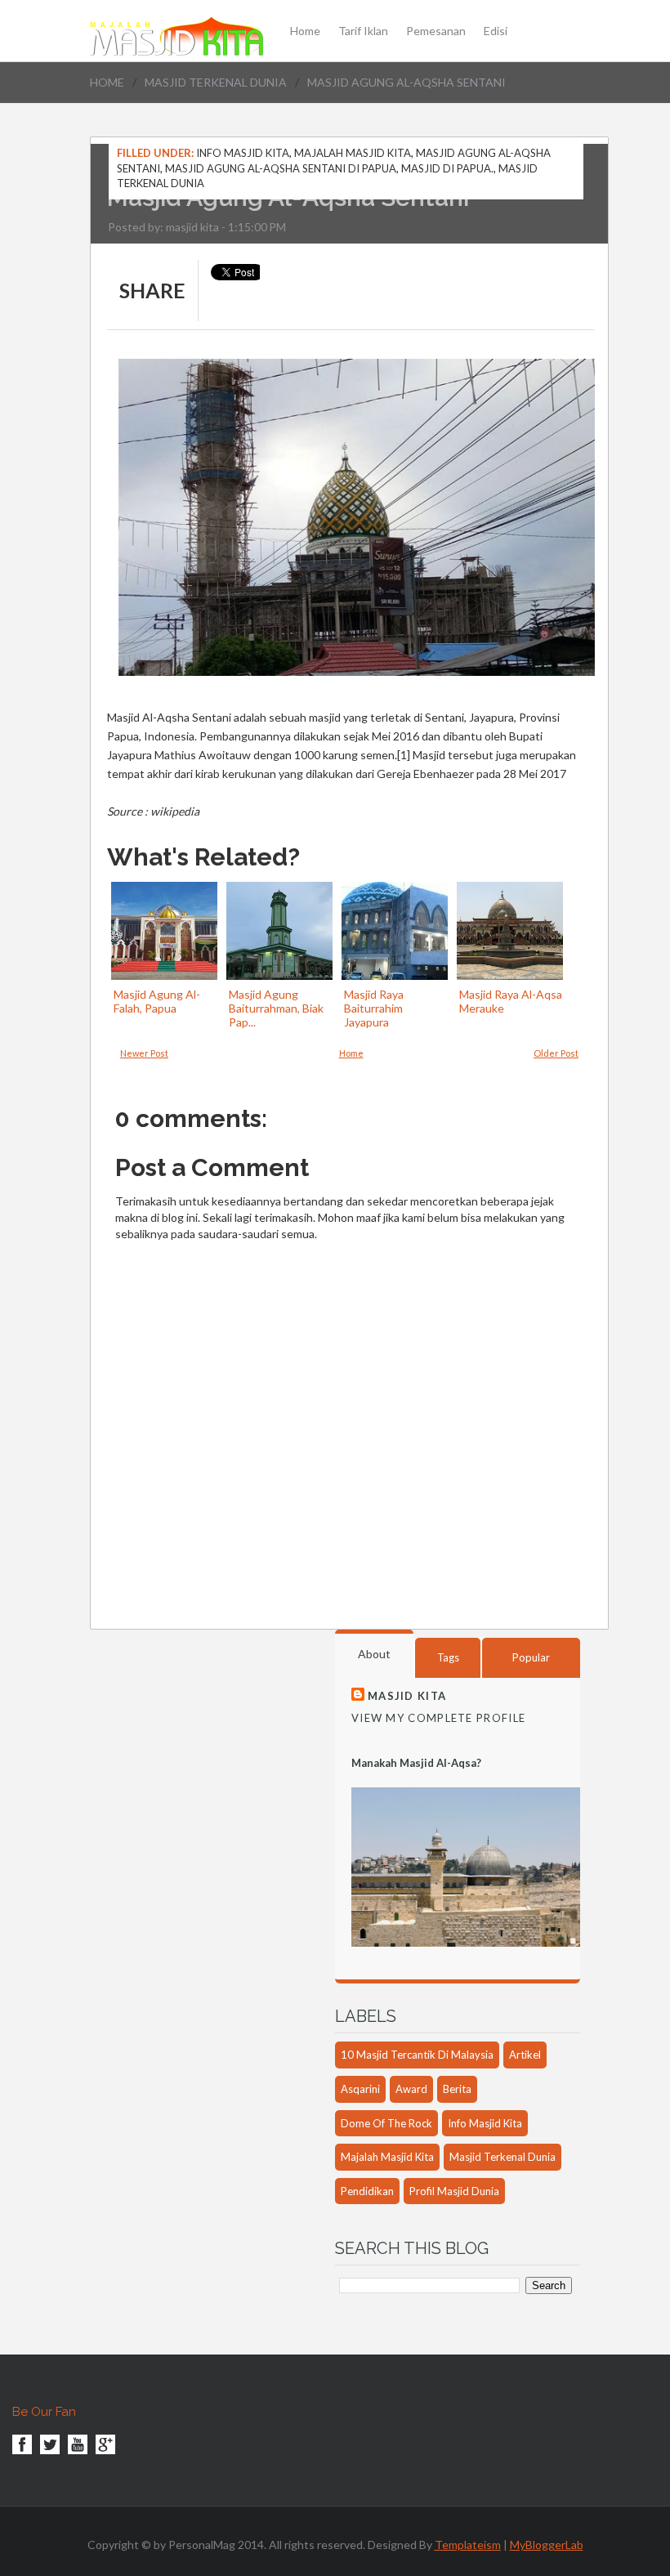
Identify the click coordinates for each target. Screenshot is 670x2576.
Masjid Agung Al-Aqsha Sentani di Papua (281, 168)
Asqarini (360, 2089)
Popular (531, 1657)
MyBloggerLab (547, 2545)
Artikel (525, 2055)
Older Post (556, 1053)
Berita (457, 2089)
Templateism (468, 2545)
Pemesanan (436, 31)
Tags (448, 1657)
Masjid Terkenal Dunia (216, 82)
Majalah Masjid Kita (353, 153)
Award (411, 2089)
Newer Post (144, 1053)
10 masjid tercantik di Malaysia (417, 2055)
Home (305, 31)
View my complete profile (438, 1718)
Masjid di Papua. (447, 168)
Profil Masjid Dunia (454, 2191)
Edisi (496, 31)
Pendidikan (367, 2191)
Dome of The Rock (386, 2123)
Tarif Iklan (363, 31)
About (374, 1654)
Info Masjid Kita (243, 153)
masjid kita (192, 227)
